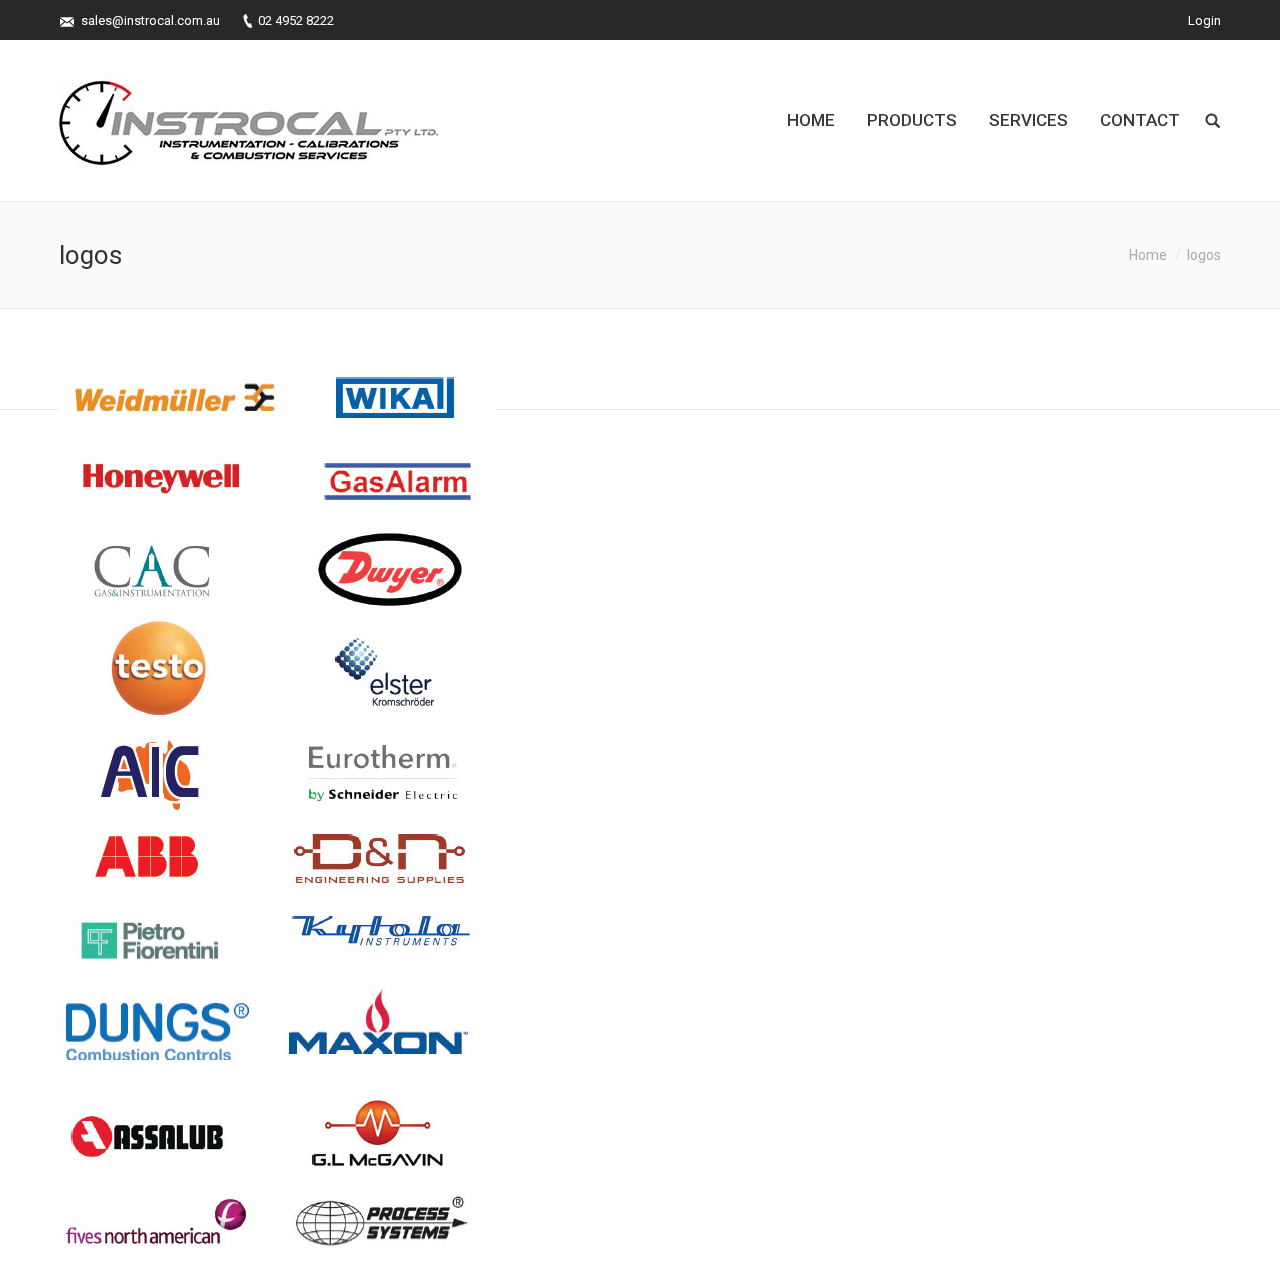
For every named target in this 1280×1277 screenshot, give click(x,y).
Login (1204, 20)
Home (1148, 255)
